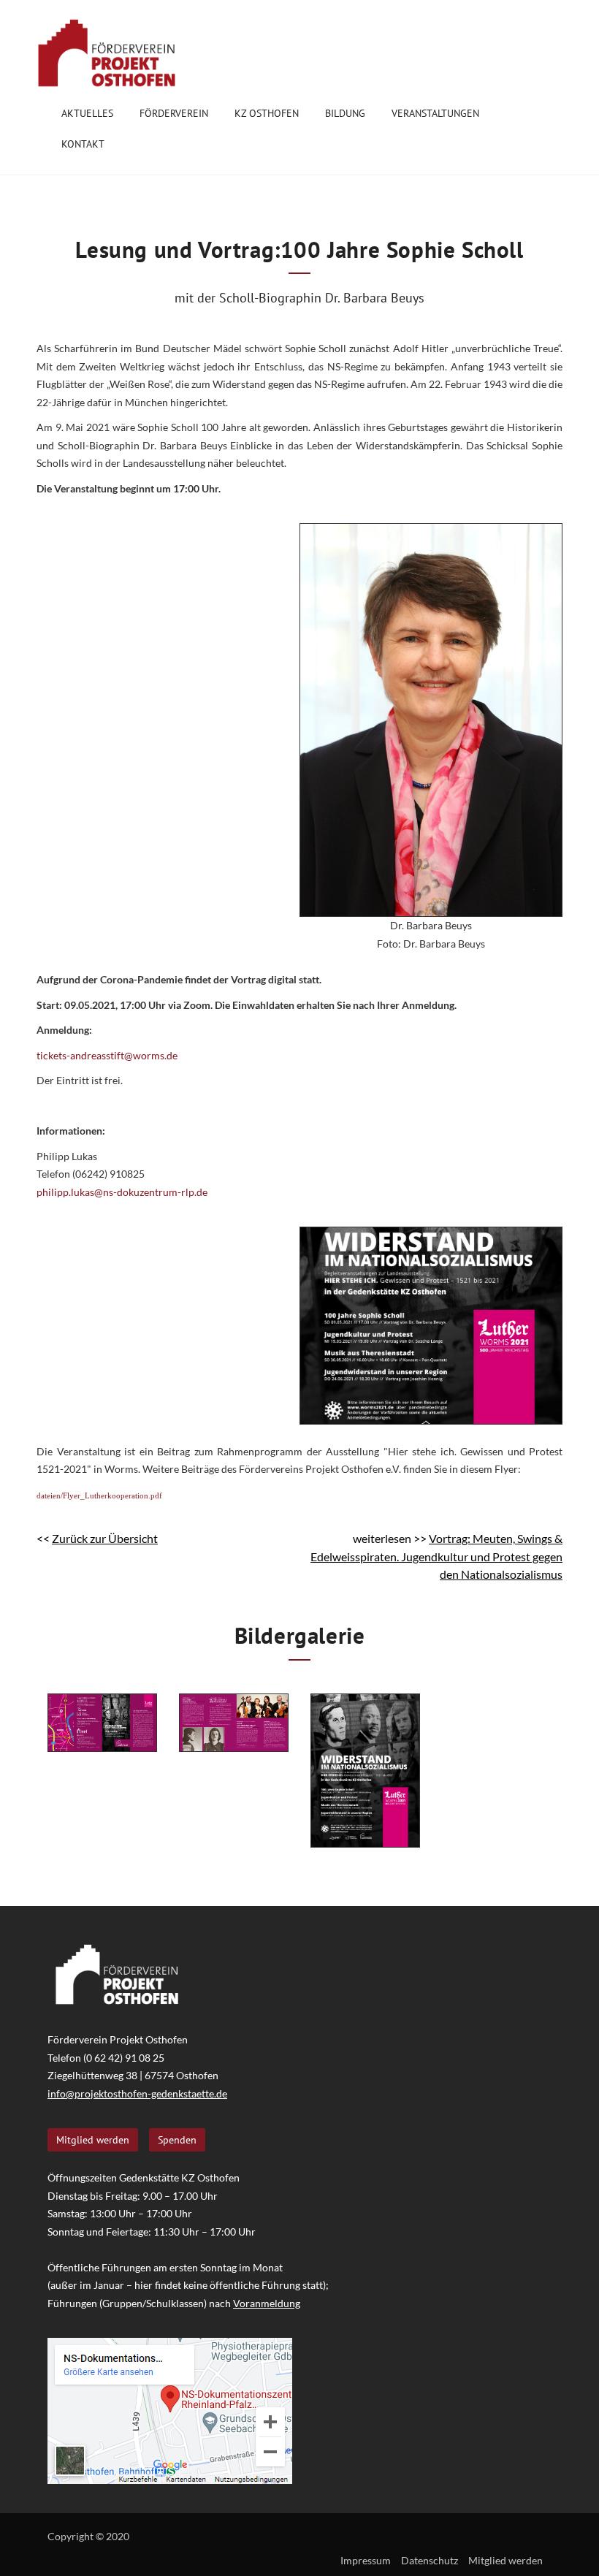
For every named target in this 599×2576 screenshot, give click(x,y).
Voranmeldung (267, 2303)
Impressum (366, 2560)
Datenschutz (430, 2560)
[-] (102, 1723)
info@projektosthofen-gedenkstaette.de (137, 2093)
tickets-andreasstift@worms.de (108, 1055)
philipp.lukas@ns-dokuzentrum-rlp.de (122, 1192)
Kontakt (83, 144)
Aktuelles (87, 113)
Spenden (177, 2140)
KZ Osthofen (267, 113)
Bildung (345, 113)
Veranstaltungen (435, 113)
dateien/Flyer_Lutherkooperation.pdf (99, 1495)
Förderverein (174, 113)
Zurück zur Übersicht (105, 1538)
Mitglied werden (93, 2140)
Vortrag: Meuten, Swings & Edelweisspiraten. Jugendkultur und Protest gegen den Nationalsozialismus (436, 1556)
